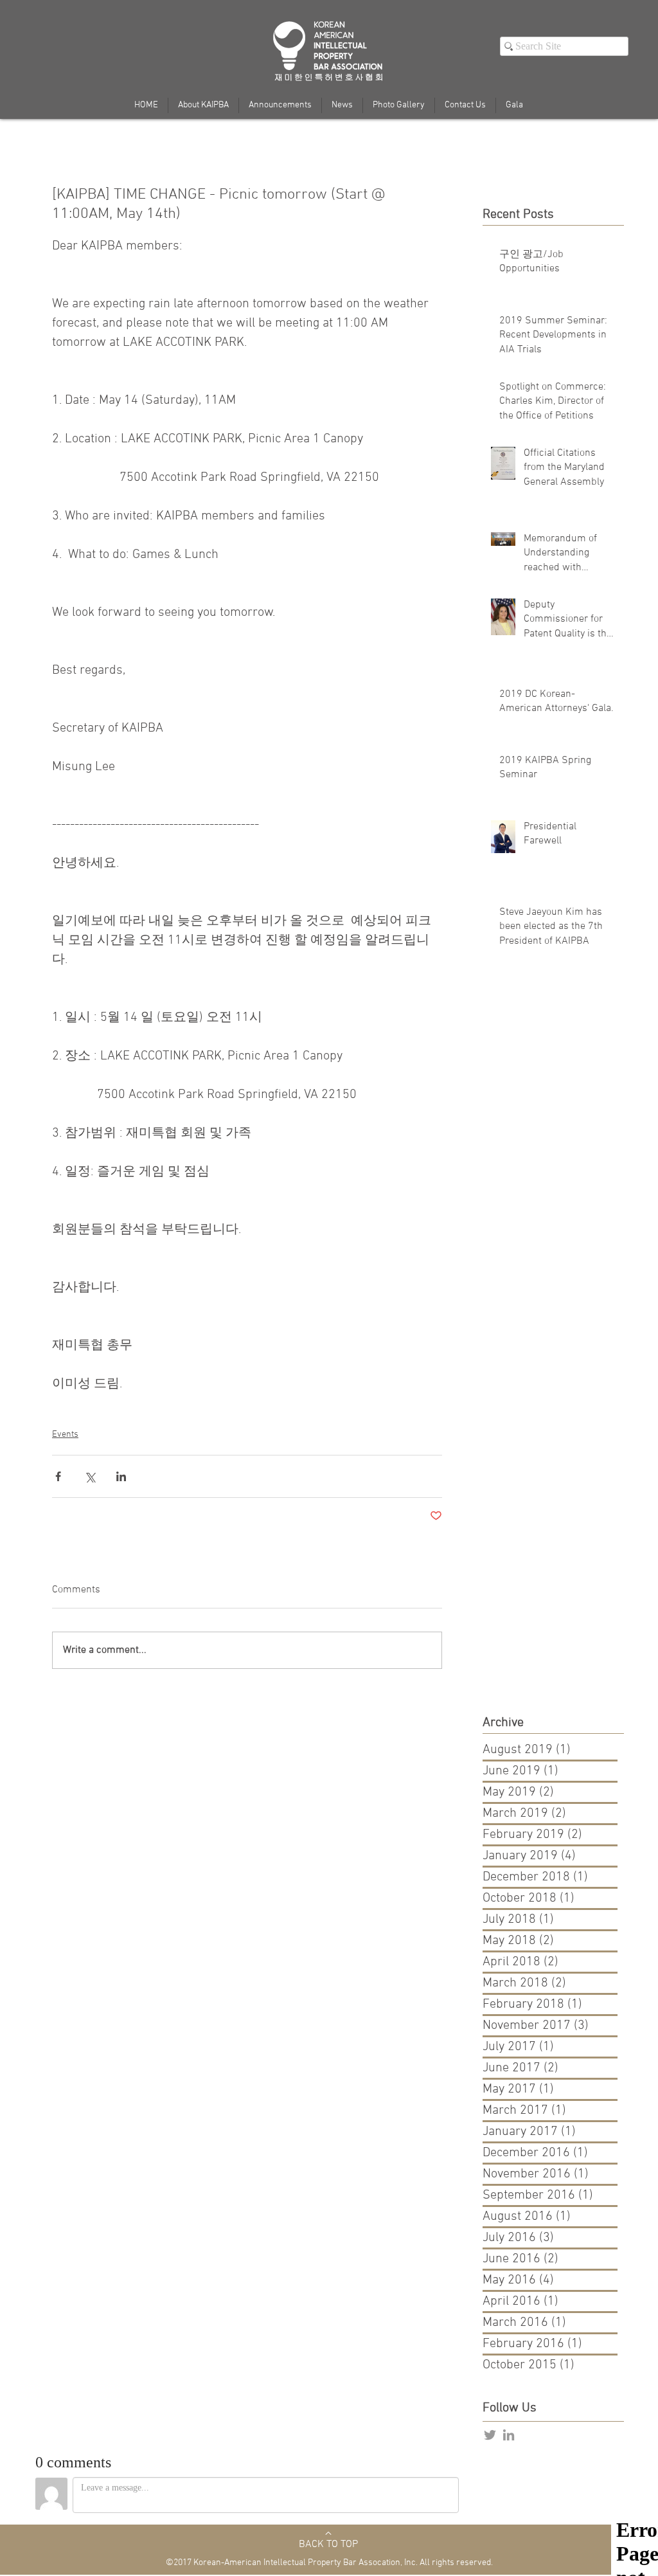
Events (65, 1435)
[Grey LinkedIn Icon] (509, 2435)
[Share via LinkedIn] (121, 1476)
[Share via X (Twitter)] (90, 1476)
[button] (514, 105)
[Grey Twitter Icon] (490, 2435)
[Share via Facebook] (58, 1476)
